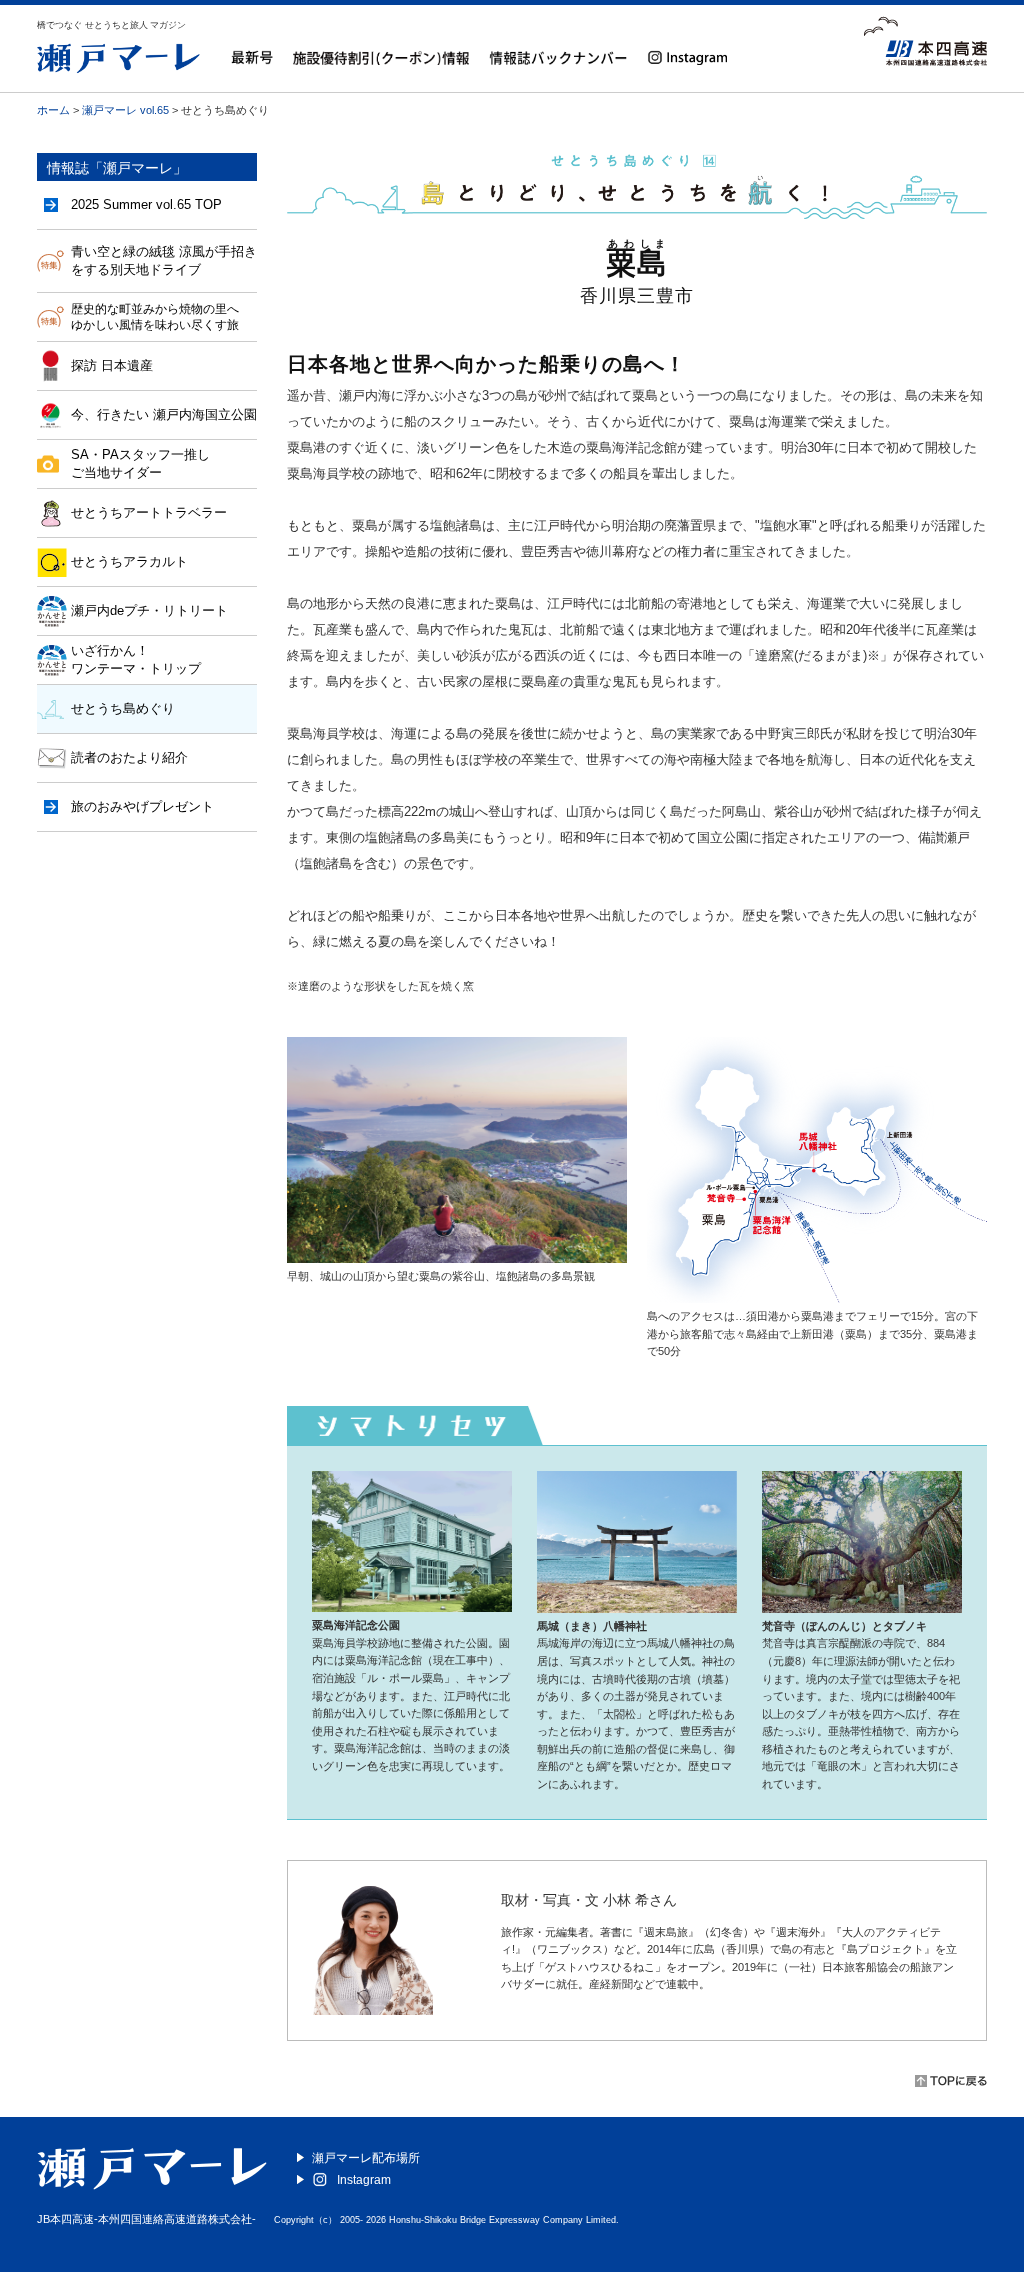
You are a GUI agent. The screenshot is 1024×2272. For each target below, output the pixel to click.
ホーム (53, 110)
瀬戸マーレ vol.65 (125, 110)
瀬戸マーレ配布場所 (366, 2158)
